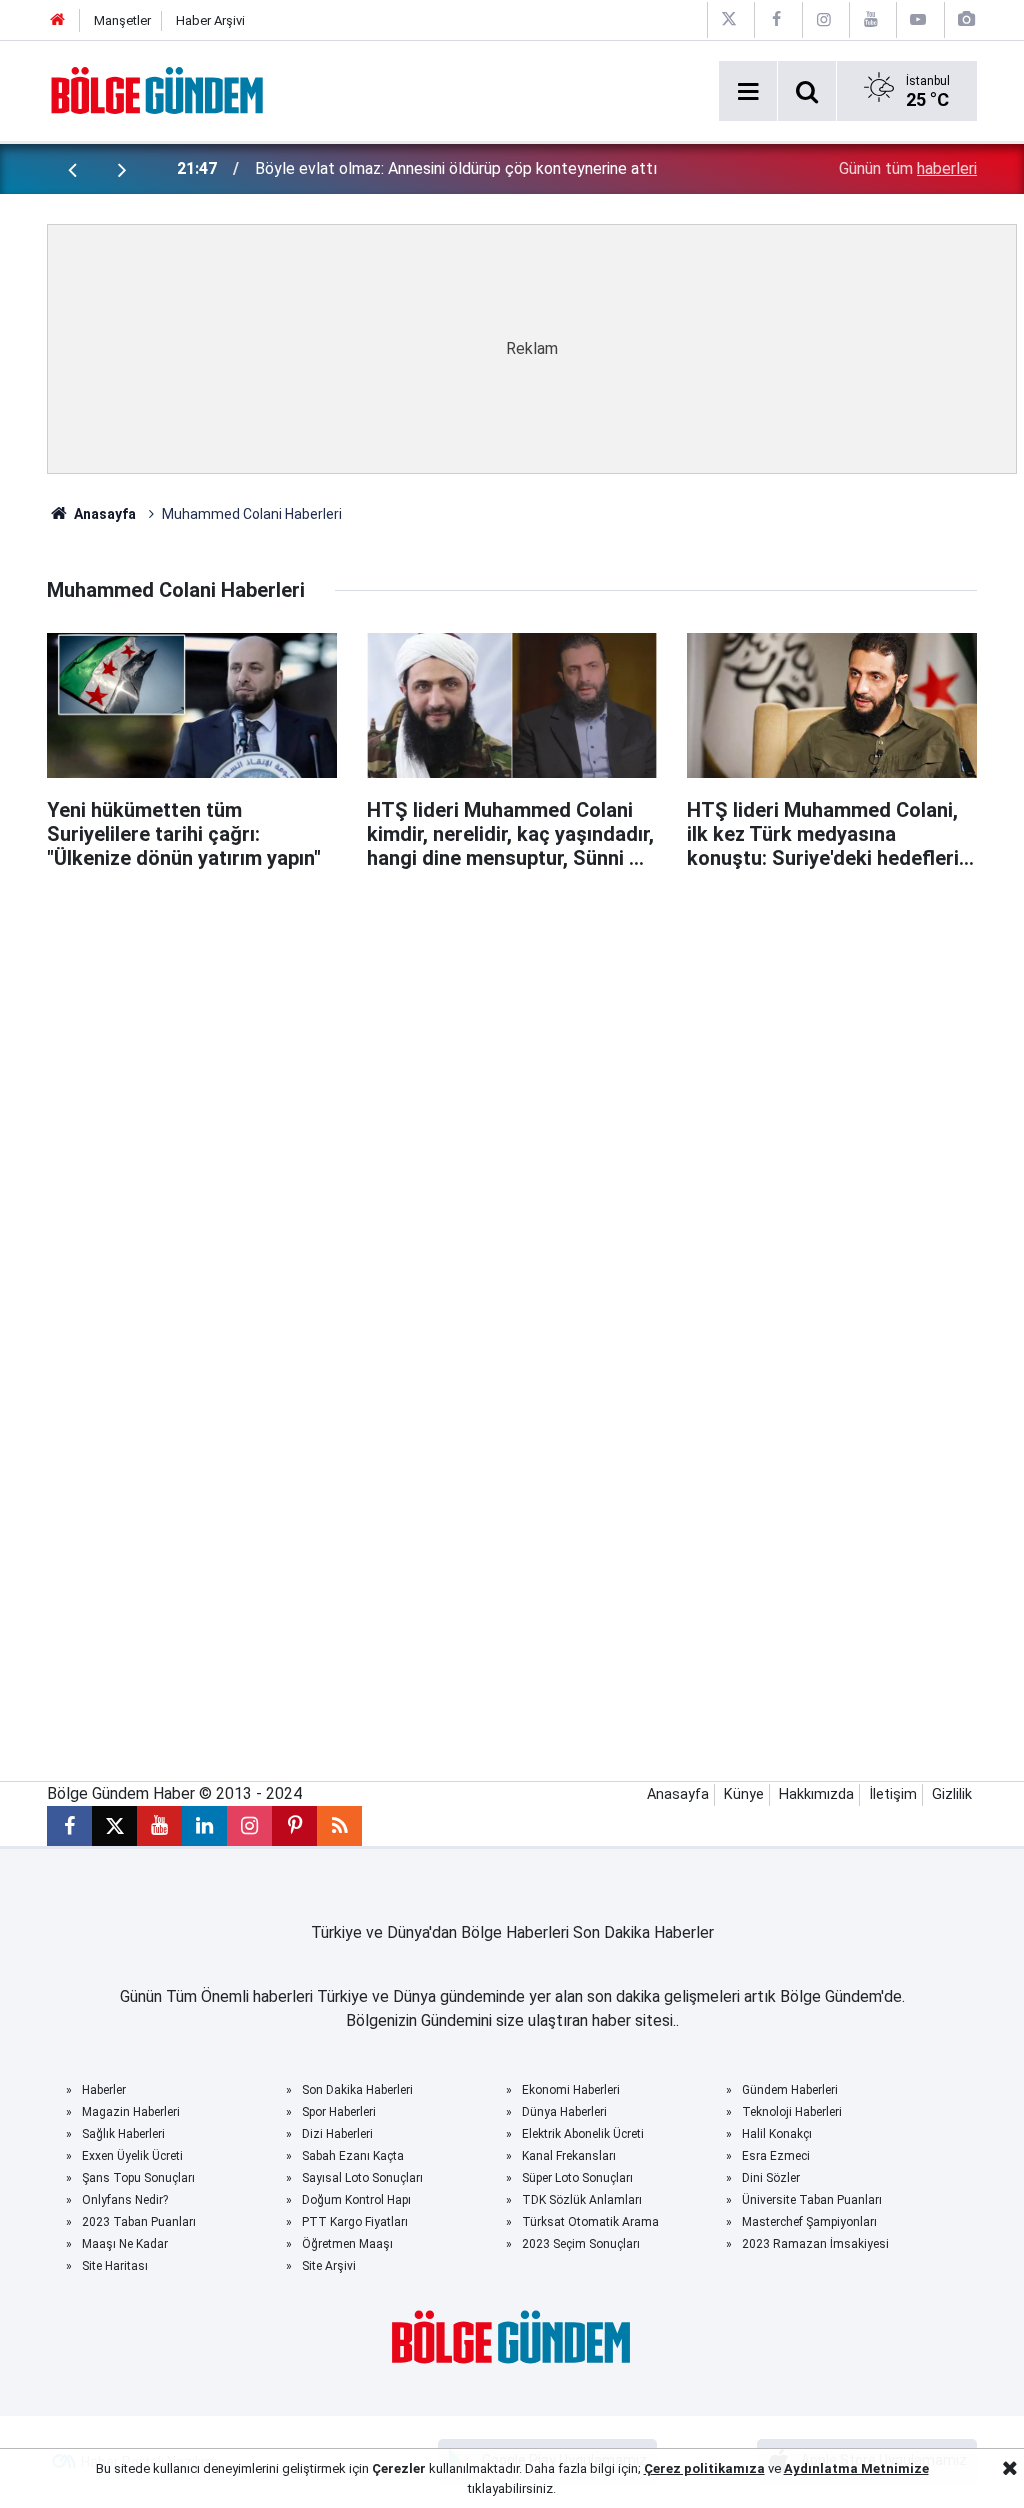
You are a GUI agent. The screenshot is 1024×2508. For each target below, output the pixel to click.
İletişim (893, 1794)
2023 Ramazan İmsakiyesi (815, 2244)
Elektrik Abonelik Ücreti (583, 2134)
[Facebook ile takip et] (69, 1826)
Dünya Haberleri (564, 2112)
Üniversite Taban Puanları (812, 2200)
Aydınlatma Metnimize (856, 2468)
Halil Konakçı (777, 2134)
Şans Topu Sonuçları (138, 2178)
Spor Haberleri (339, 2112)
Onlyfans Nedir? (125, 2200)
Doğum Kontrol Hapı (356, 2200)
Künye (744, 1794)
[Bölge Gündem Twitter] (729, 19)
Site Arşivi (329, 2266)
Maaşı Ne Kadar (125, 2244)
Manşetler (122, 20)
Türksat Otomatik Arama (590, 2222)
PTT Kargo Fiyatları (355, 2222)
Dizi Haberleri (337, 2134)
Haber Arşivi (210, 20)
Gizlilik (952, 1794)
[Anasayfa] (58, 20)
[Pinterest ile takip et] (294, 1826)
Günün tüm (908, 168)
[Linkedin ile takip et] (204, 1826)
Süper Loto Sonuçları (577, 2178)
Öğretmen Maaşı (347, 2244)
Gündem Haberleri (790, 2090)
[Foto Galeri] (966, 19)
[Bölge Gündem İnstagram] (824, 19)
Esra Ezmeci (776, 2156)
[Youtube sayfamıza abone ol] (159, 1826)
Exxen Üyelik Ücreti (132, 2156)
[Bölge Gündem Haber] (158, 89)
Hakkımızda (816, 1794)
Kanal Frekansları (569, 2156)
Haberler (104, 2090)
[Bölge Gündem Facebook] (776, 19)
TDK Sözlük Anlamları (582, 2200)
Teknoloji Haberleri (792, 2112)
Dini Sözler (771, 2178)
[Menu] (748, 92)
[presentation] (72, 169)
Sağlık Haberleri (123, 2134)
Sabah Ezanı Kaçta (353, 2156)
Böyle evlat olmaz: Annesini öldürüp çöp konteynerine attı (456, 168)
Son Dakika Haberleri (357, 2090)
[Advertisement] (532, 1015)
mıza (749, 2468)
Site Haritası (115, 2266)
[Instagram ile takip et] (249, 1826)
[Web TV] (918, 19)
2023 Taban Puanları (139, 2222)
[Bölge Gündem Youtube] (871, 19)
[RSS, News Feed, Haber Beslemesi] (339, 1826)
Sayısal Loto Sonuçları (362, 2178)
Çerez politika (688, 2468)
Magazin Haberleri (131, 2112)
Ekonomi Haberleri (571, 2090)
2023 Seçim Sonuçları (581, 2244)
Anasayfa (103, 514)
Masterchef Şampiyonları (809, 2222)
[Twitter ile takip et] (114, 1826)
